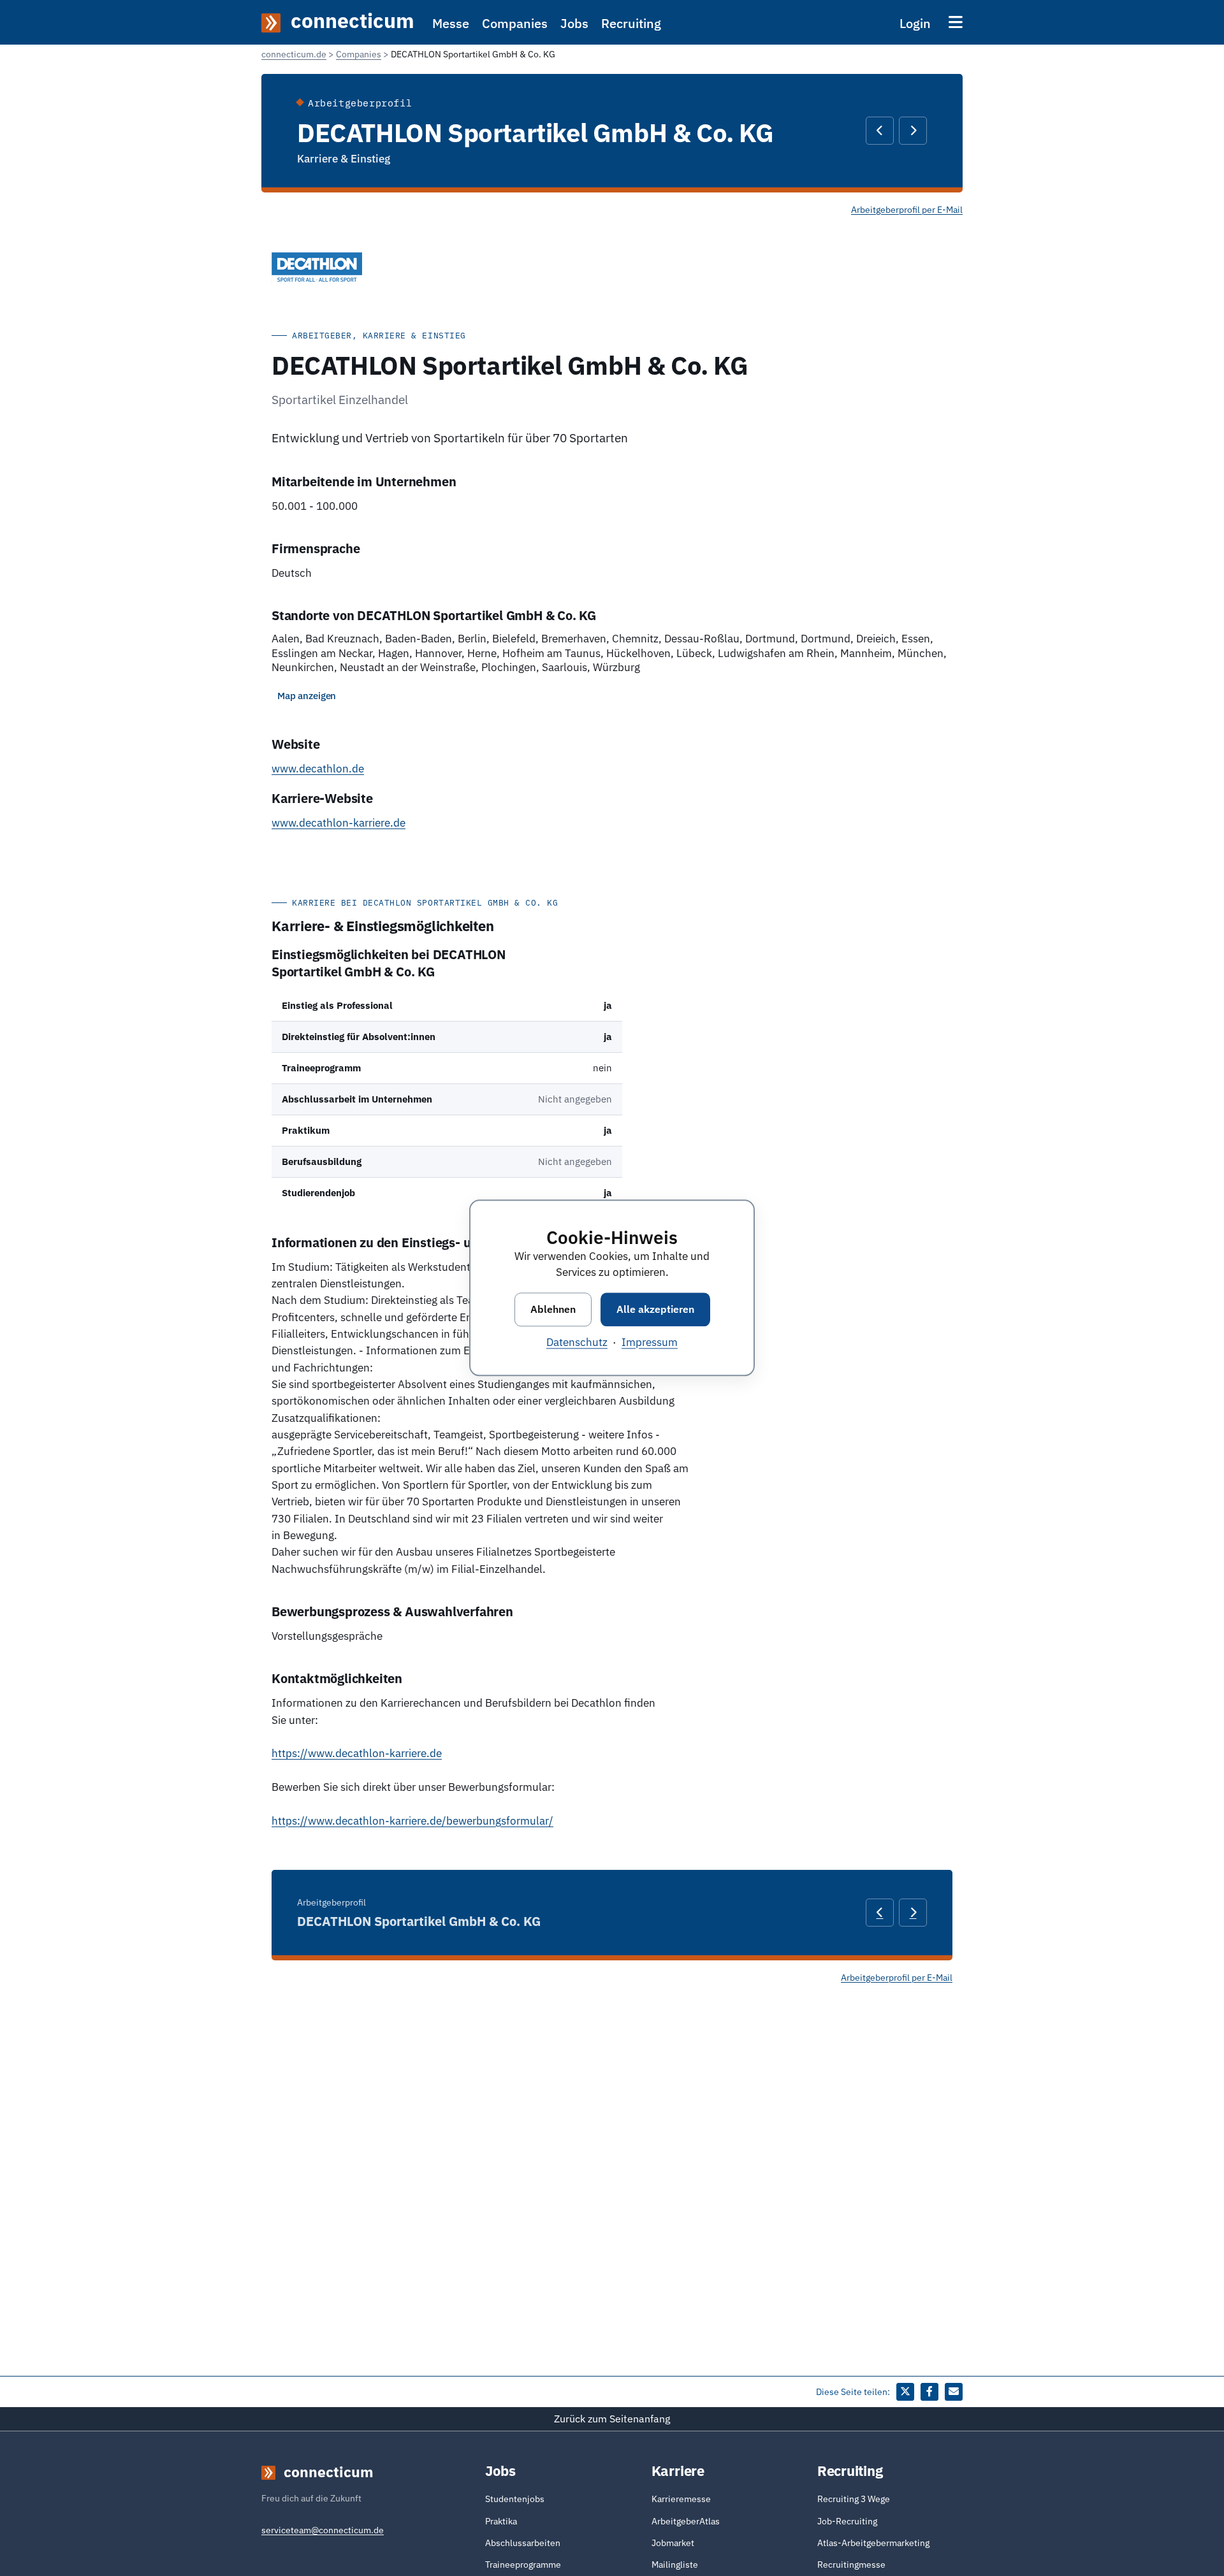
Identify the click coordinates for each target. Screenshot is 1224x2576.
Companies (515, 23)
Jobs (574, 23)
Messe (451, 23)
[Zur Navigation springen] (956, 22)
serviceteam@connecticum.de (323, 2530)
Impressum (650, 1343)
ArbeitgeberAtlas (686, 2521)
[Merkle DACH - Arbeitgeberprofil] (880, 131)
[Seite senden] (954, 2392)
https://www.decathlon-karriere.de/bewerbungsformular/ (412, 1821)
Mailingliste (675, 2565)
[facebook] (929, 2392)
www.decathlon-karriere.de (339, 823)
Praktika (501, 2521)
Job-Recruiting (847, 2521)
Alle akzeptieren (655, 1309)
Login (915, 23)
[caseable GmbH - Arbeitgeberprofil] (913, 131)
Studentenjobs (515, 2499)
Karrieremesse (681, 2499)
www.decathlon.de (318, 769)
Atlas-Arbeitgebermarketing (873, 2543)
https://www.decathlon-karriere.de (357, 1753)
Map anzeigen (307, 696)
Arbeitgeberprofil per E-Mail (907, 210)
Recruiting (631, 23)
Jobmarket (673, 2543)
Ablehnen (553, 1309)
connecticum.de (294, 54)
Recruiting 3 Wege (854, 2499)
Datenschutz (577, 1343)
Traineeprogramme (523, 2565)
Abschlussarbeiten (523, 2543)
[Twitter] (905, 2392)
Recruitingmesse (851, 2565)
